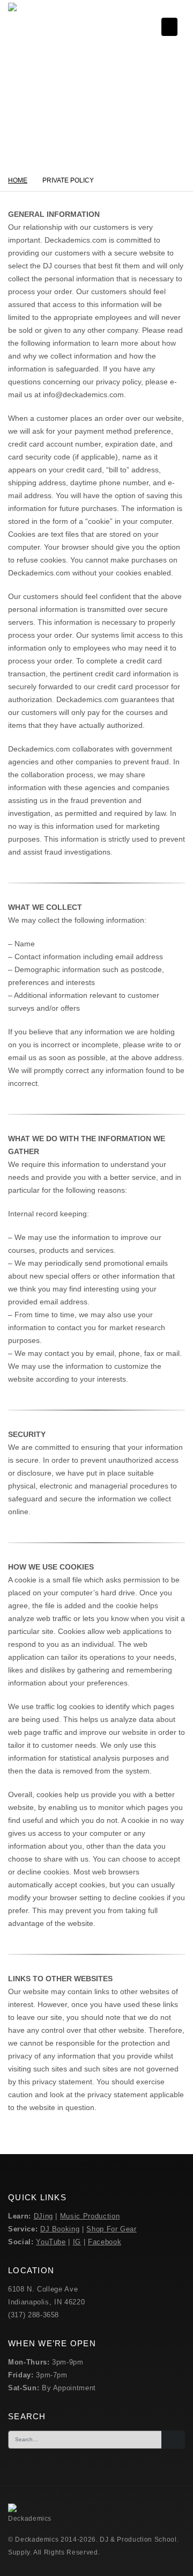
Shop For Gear (111, 2229)
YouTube (51, 2242)
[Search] (173, 2440)
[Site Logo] (32, 27)
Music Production (90, 2216)
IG (77, 2242)
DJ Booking (60, 2229)
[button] (169, 27)
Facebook (105, 2242)
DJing (43, 2216)
